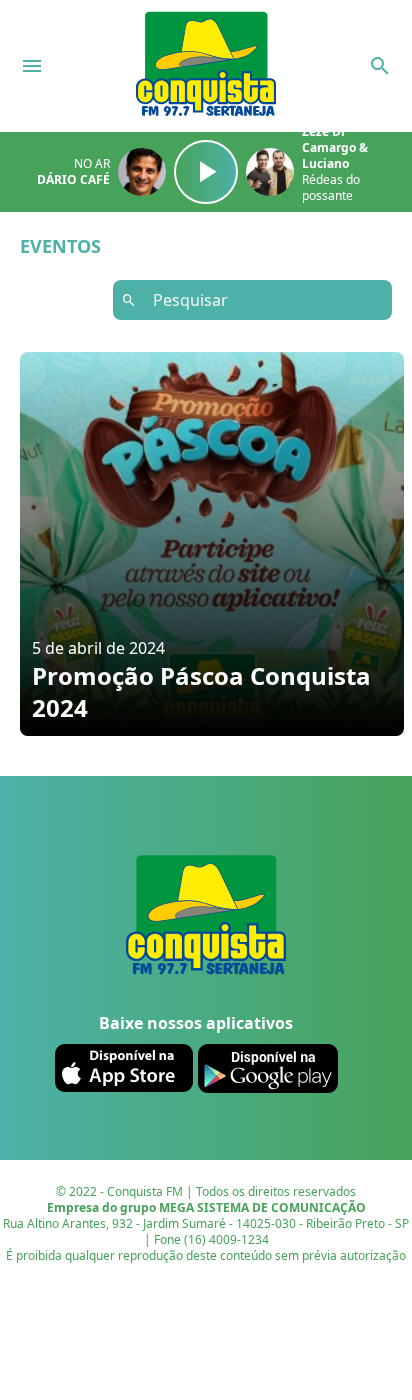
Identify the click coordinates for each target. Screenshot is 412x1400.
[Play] (206, 172)
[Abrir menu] (32, 66)
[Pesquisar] (380, 66)
